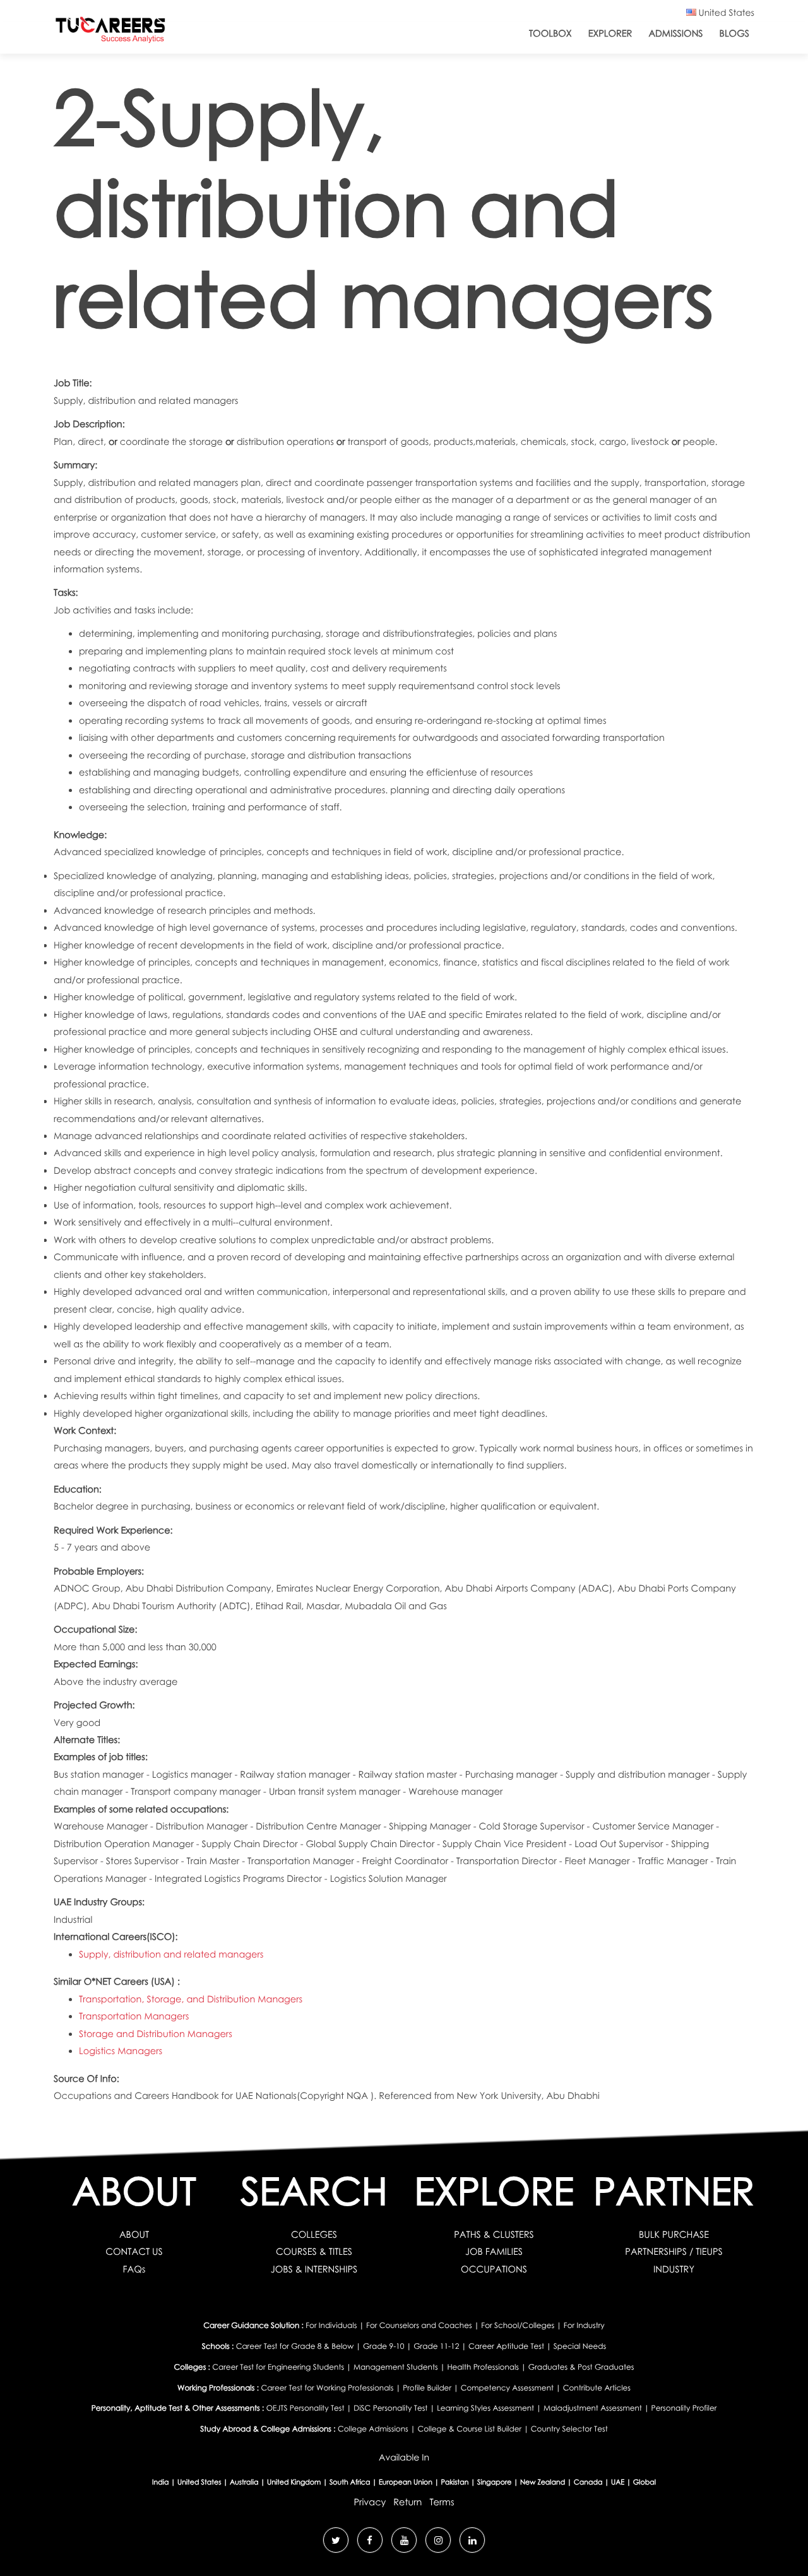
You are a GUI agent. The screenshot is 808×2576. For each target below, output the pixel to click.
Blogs (734, 33)
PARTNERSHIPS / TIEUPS (674, 2252)
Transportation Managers (134, 2016)
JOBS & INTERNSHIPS (314, 2269)
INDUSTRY (674, 2269)
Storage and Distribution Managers (156, 2034)
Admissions (675, 33)
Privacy (370, 2502)
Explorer (610, 33)
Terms (442, 2502)
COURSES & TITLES (314, 2252)
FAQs (134, 2269)
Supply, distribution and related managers (171, 1954)
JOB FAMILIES (494, 2252)
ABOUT (134, 2235)
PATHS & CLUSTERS (494, 2235)
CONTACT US (134, 2252)
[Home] (110, 32)
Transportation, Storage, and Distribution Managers (191, 1999)
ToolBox (550, 33)
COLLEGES (314, 2235)
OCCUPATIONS (494, 2269)
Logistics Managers (121, 2051)
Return (407, 2502)
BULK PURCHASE (674, 2235)
